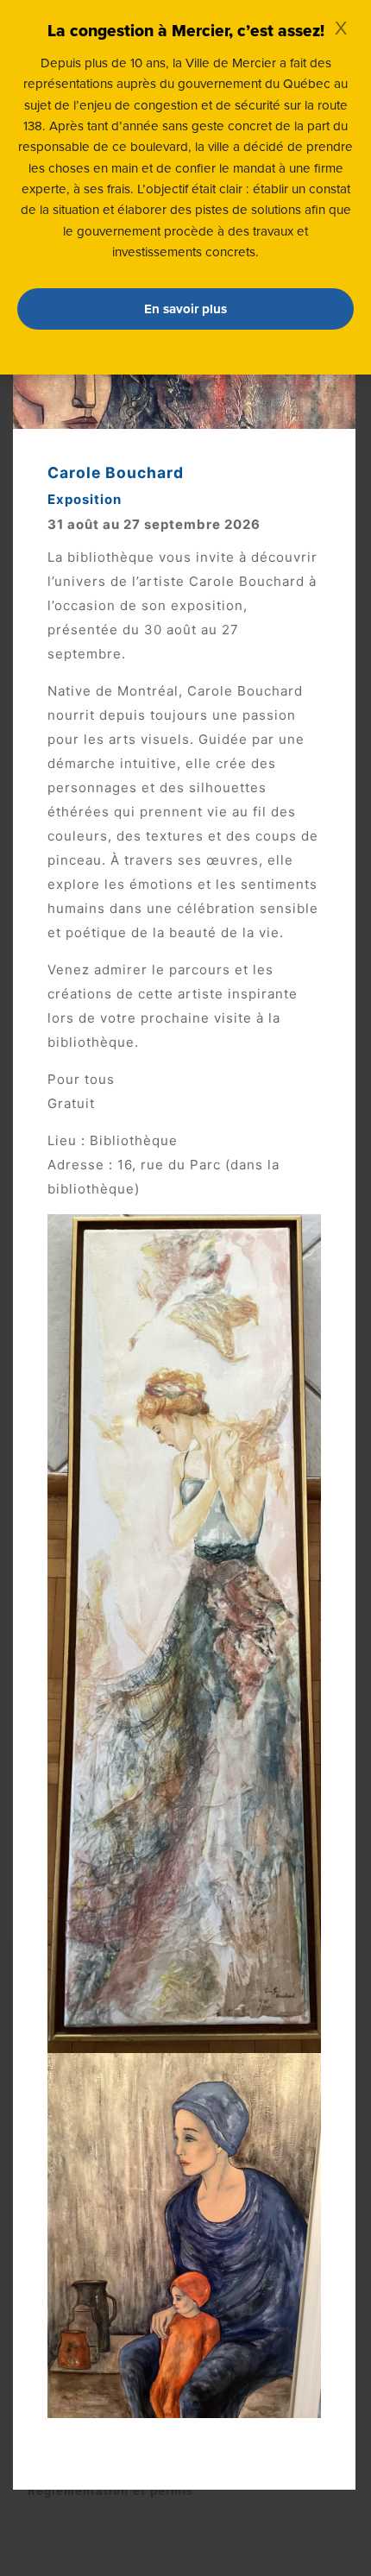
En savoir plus (185, 309)
